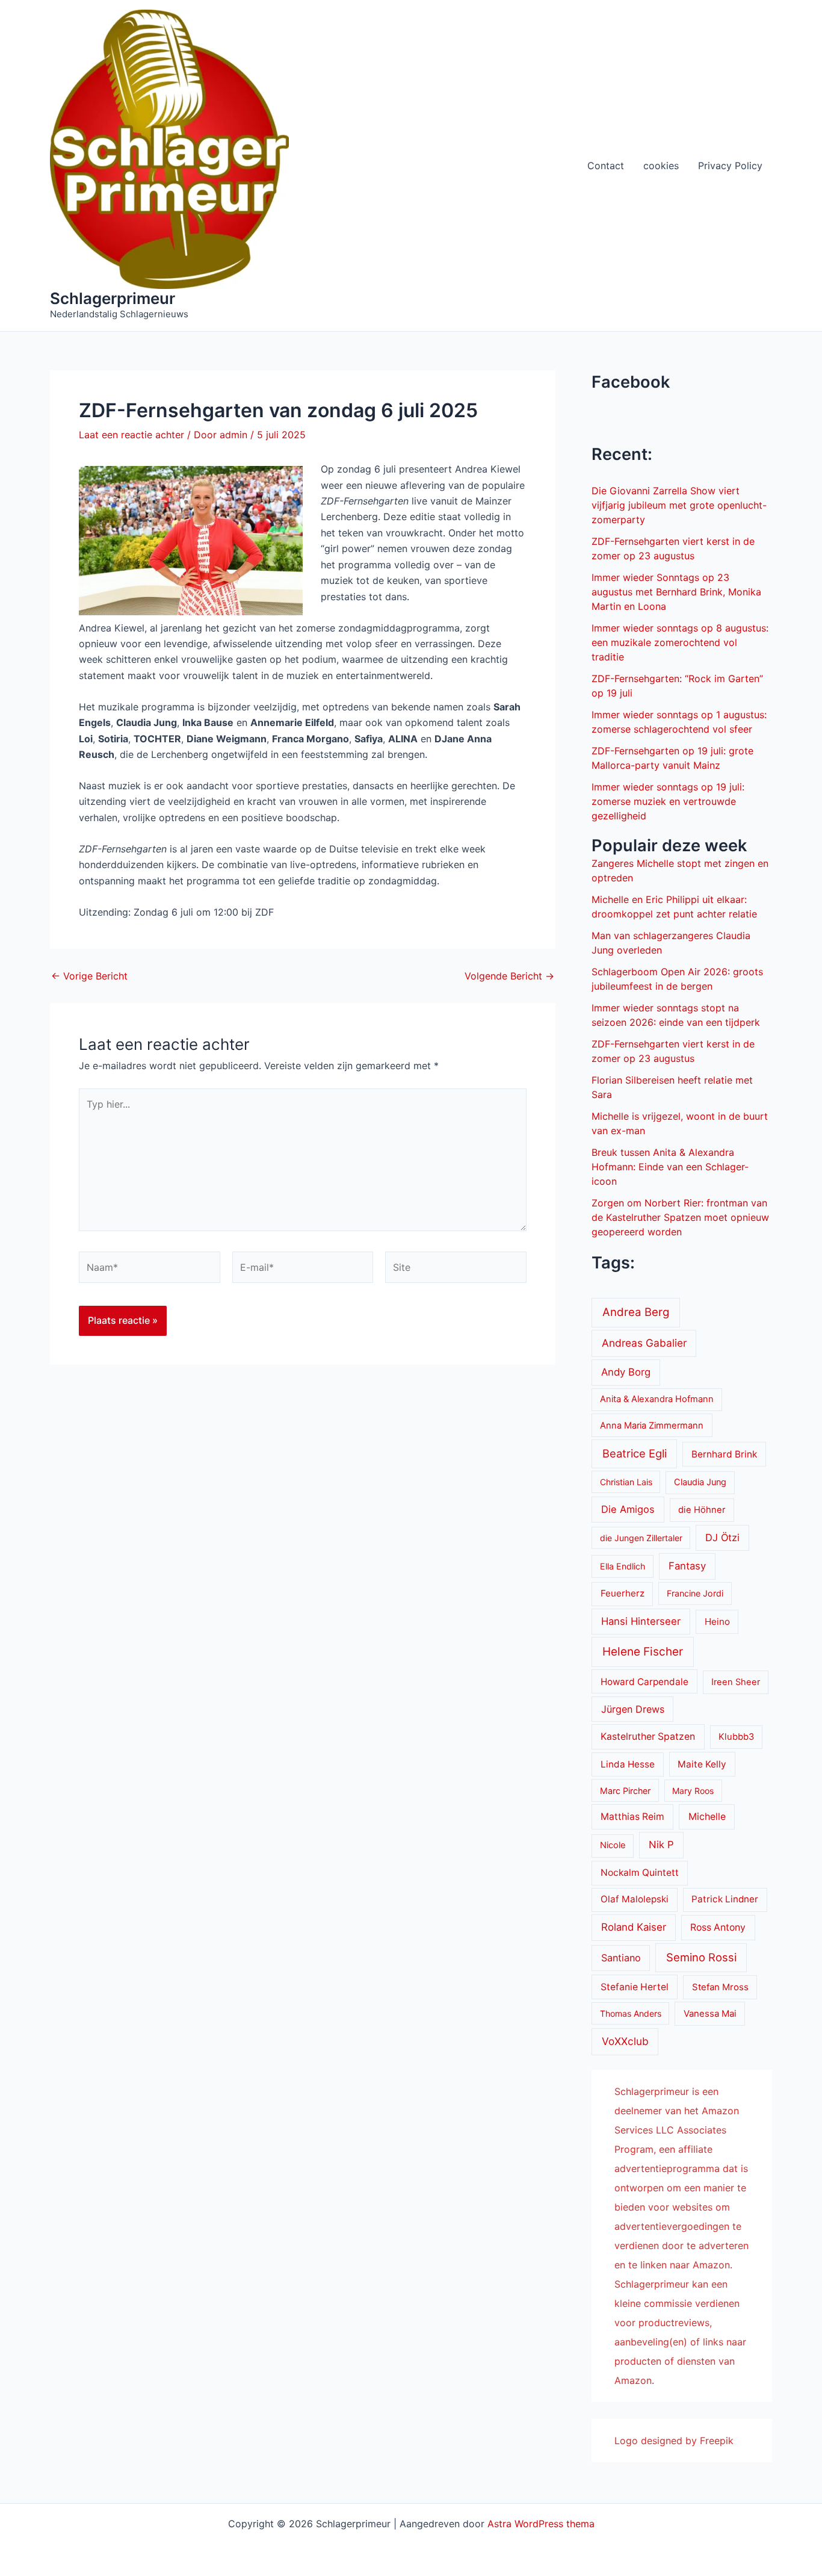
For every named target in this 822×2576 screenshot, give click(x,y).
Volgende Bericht (509, 976)
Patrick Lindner (725, 1899)
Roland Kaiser (634, 1927)
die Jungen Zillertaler (641, 1538)
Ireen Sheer (736, 1682)
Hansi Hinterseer (641, 1621)
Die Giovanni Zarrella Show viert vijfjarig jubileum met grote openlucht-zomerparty (679, 505)
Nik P (661, 1845)
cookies (661, 166)
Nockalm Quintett (640, 1873)
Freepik (717, 2441)
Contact (606, 166)
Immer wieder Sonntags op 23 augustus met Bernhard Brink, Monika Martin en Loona (676, 592)
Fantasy (687, 1566)
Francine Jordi (695, 1593)
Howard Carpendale (644, 1682)
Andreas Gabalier (644, 1343)
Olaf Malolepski (635, 1899)
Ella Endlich (623, 1566)
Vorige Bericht (89, 976)
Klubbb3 (736, 1737)
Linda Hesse (628, 1764)
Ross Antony (718, 1927)
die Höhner (702, 1510)
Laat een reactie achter (131, 435)
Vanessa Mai (710, 2014)
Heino (717, 1622)
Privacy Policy (730, 166)
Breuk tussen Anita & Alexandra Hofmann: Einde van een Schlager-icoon (670, 1167)
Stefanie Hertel (635, 1987)
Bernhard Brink (724, 1454)
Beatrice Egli (635, 1453)
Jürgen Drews (633, 1709)
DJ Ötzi (722, 1538)
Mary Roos (693, 1791)
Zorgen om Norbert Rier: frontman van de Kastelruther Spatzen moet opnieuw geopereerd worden (680, 1217)
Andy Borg (626, 1372)
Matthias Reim (632, 1817)
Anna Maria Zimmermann (652, 1426)
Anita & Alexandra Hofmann (657, 1399)
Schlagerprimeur (113, 298)
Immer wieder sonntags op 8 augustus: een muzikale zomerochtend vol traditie (680, 642)
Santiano (621, 1958)
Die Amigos (628, 1509)
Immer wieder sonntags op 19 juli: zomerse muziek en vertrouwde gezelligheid (668, 801)
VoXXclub (625, 2041)
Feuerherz (623, 1593)
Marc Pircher (625, 1791)
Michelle (707, 1817)
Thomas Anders (631, 2013)
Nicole (613, 1845)
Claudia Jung (700, 1482)
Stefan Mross (720, 1987)
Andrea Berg (636, 1312)
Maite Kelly (702, 1764)
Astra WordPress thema (541, 2524)
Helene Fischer (643, 1652)
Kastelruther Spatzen (648, 1736)
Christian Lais (626, 1482)
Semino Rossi (701, 1957)
